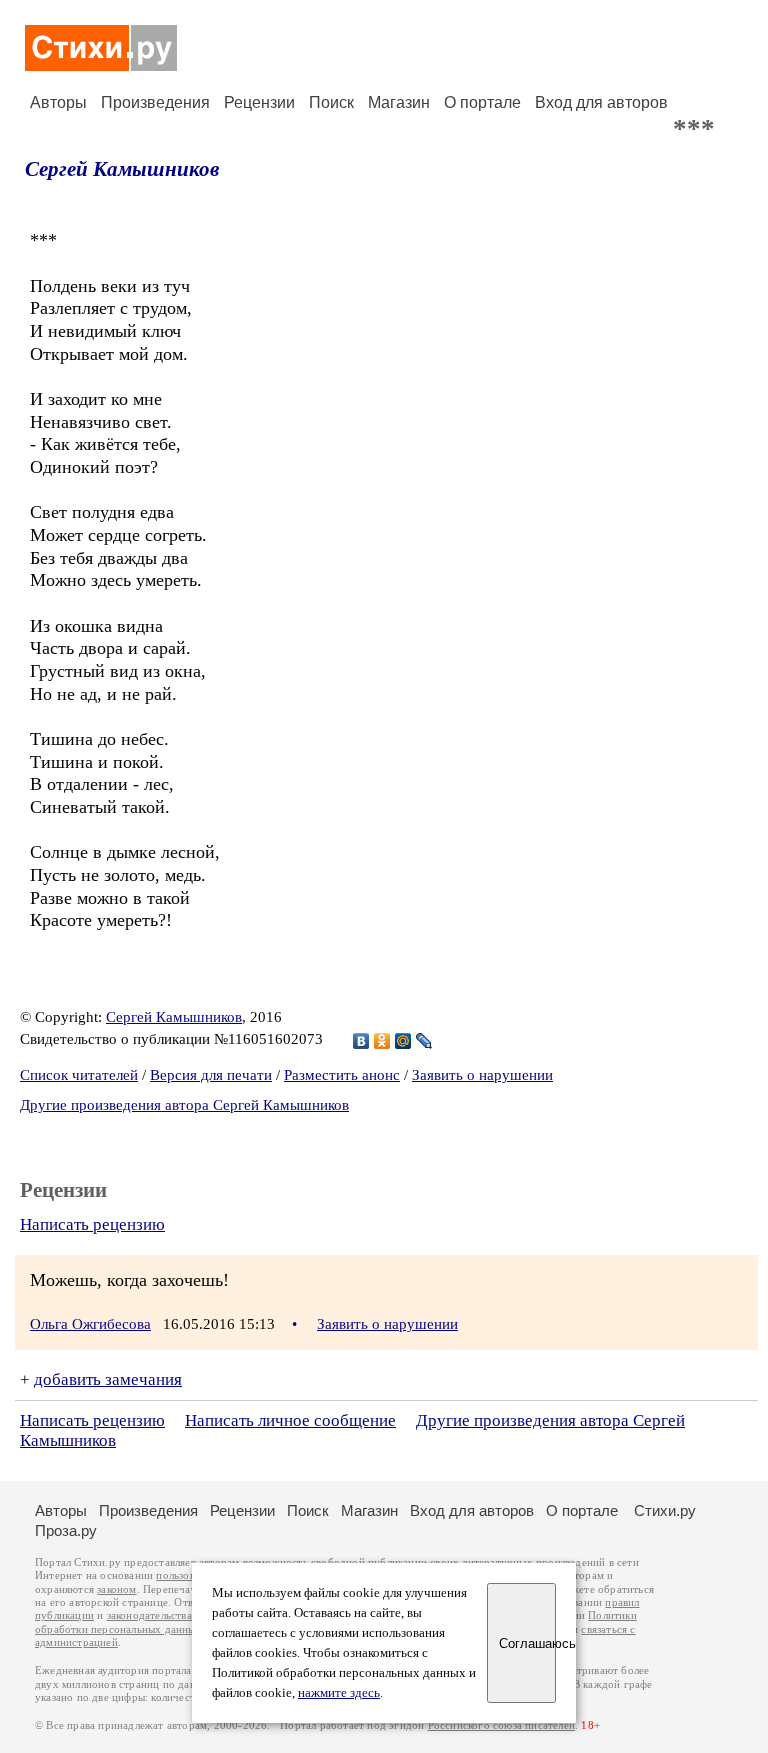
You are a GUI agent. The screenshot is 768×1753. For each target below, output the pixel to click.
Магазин (399, 102)
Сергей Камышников (122, 169)
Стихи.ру (665, 1510)
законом (116, 1589)
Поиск (331, 102)
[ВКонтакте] (361, 1041)
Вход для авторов (601, 102)
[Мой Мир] (403, 1041)
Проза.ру (66, 1530)
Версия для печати (211, 1075)
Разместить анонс (342, 1075)
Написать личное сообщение (290, 1420)
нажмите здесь (339, 1693)
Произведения (155, 102)
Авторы (58, 102)
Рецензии (259, 102)
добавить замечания (108, 1379)
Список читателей (79, 1075)
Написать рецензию (92, 1224)
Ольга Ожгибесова (90, 1324)
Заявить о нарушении (482, 1075)
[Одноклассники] (382, 1041)
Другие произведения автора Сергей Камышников (184, 1105)
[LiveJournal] (424, 1041)
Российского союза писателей (501, 1725)
